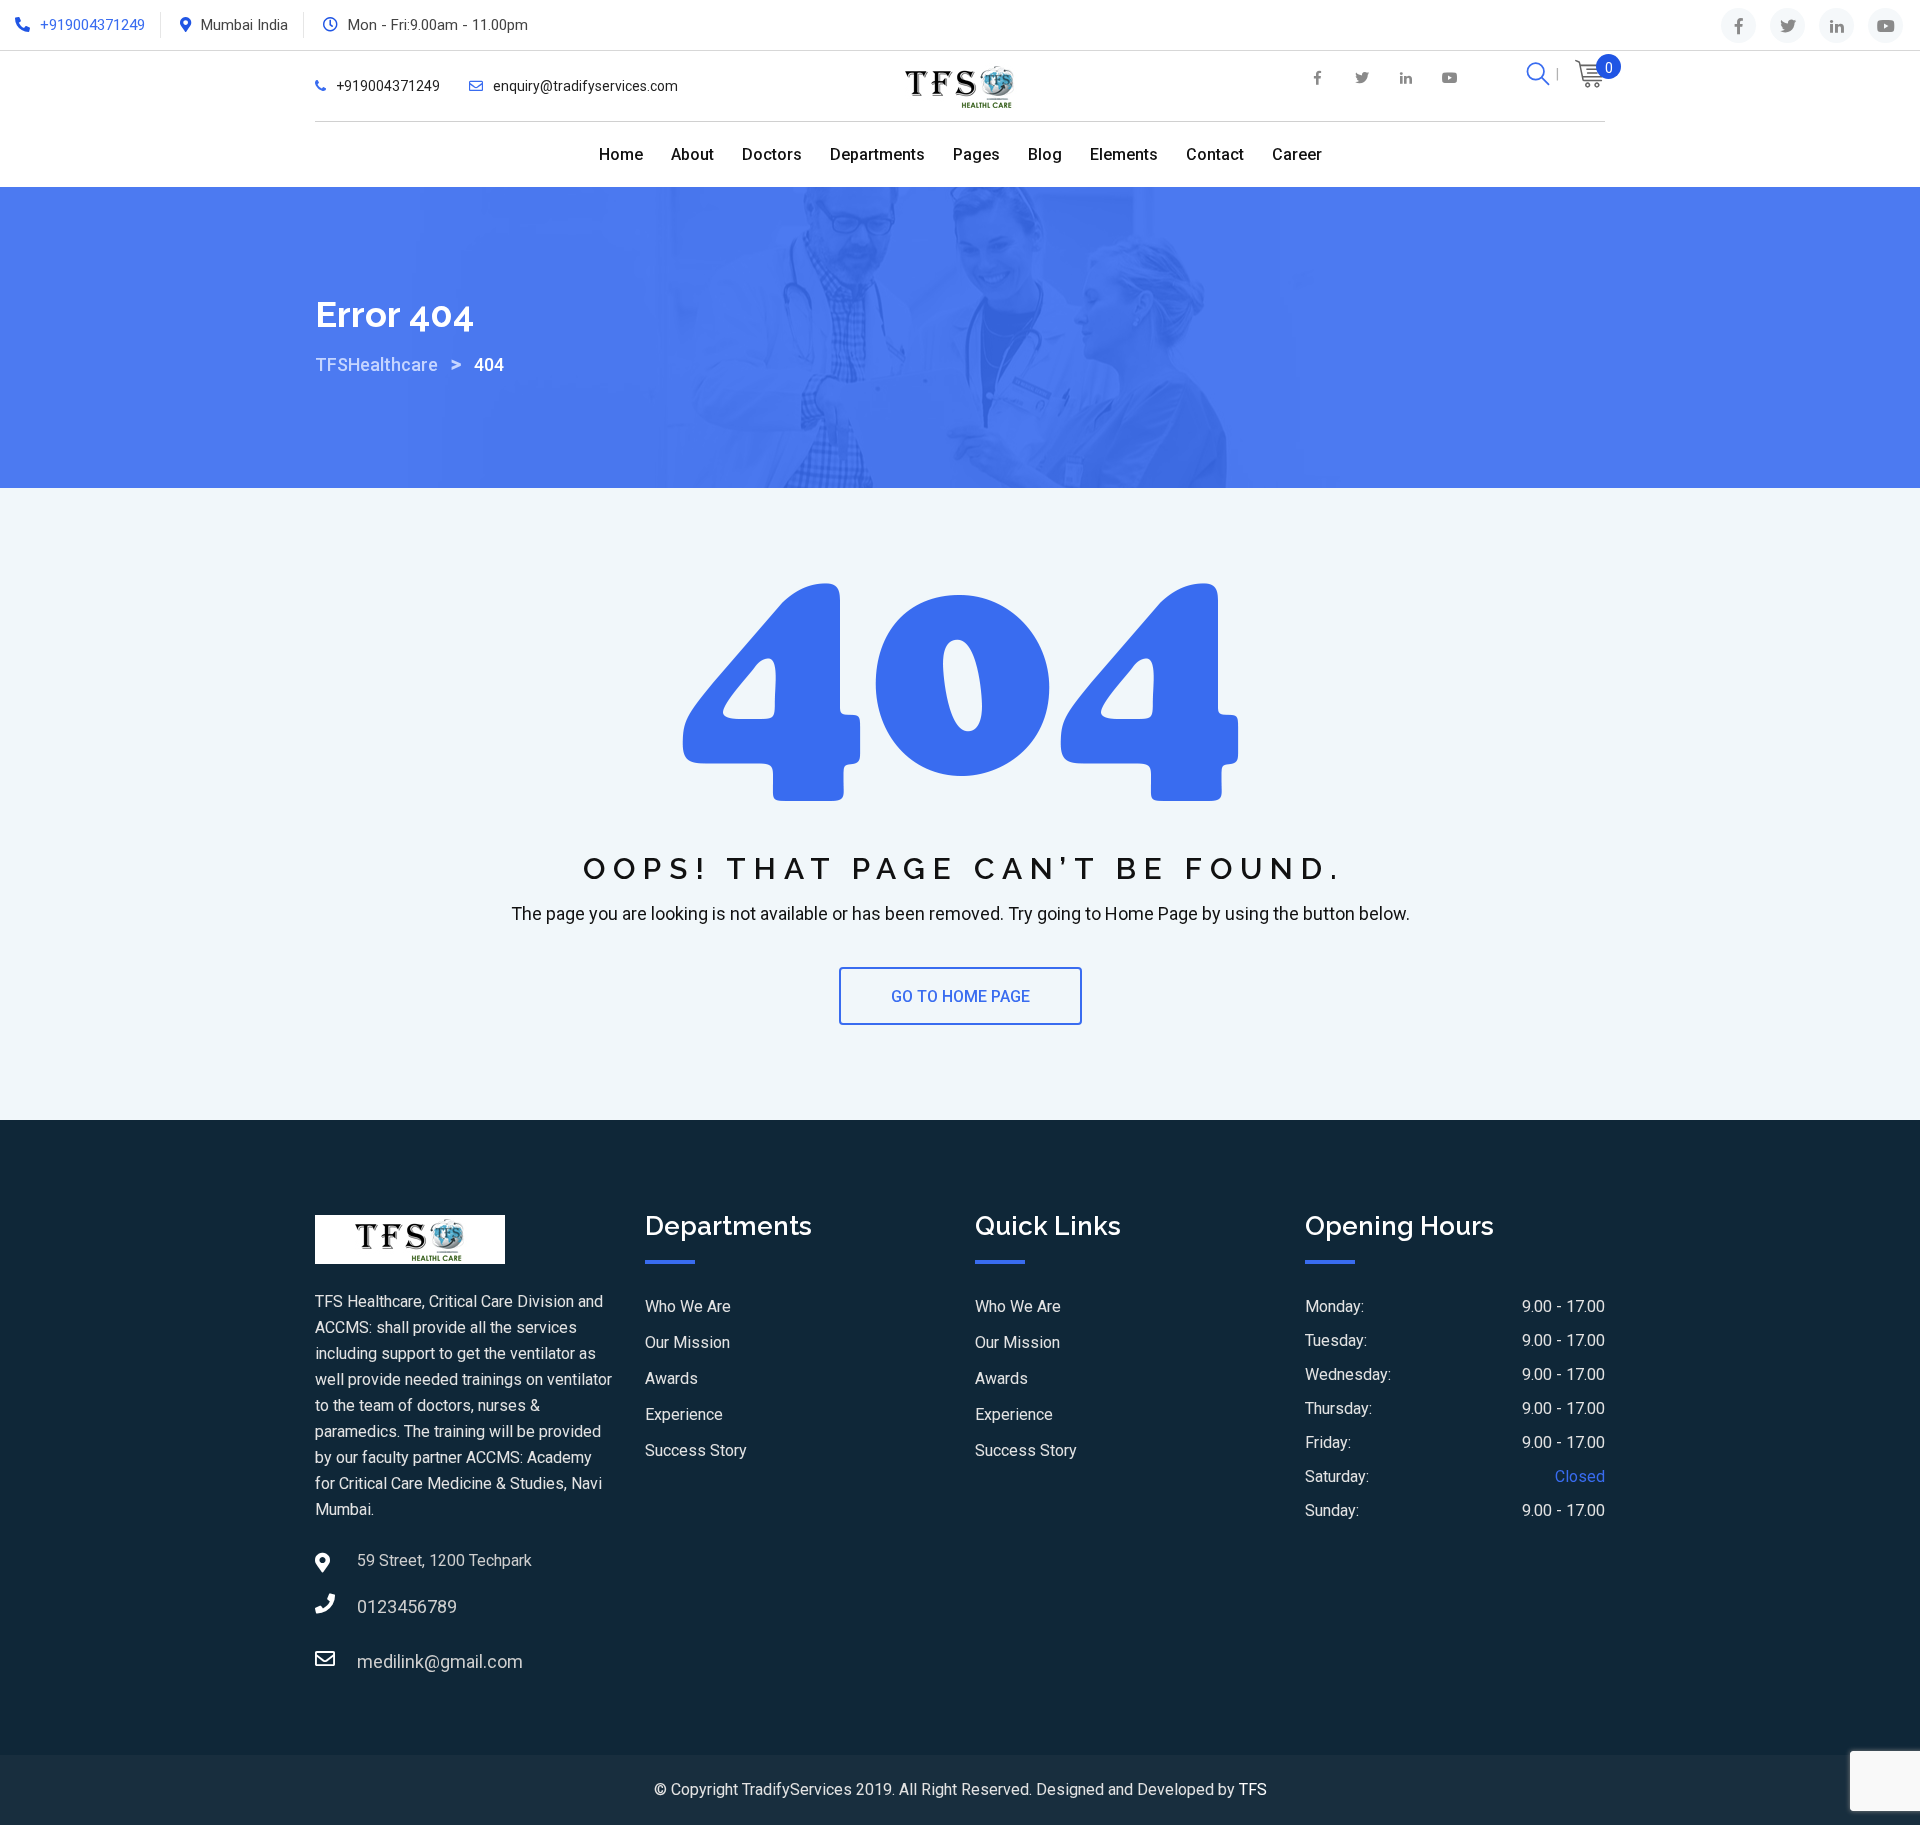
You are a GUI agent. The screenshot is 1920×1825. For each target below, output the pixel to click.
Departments (877, 154)
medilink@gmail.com (377, 1661)
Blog (1045, 154)
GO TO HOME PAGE (960, 996)
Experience (684, 1414)
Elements (1124, 154)
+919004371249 (92, 25)
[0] (1590, 77)
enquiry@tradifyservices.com (585, 86)
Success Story (696, 1450)
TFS (1253, 1789)
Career (1297, 154)
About (692, 154)
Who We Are (688, 1306)
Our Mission (687, 1342)
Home (621, 154)
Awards (671, 1378)
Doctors (772, 154)
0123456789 (377, 1606)
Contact (1215, 154)
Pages (976, 154)
